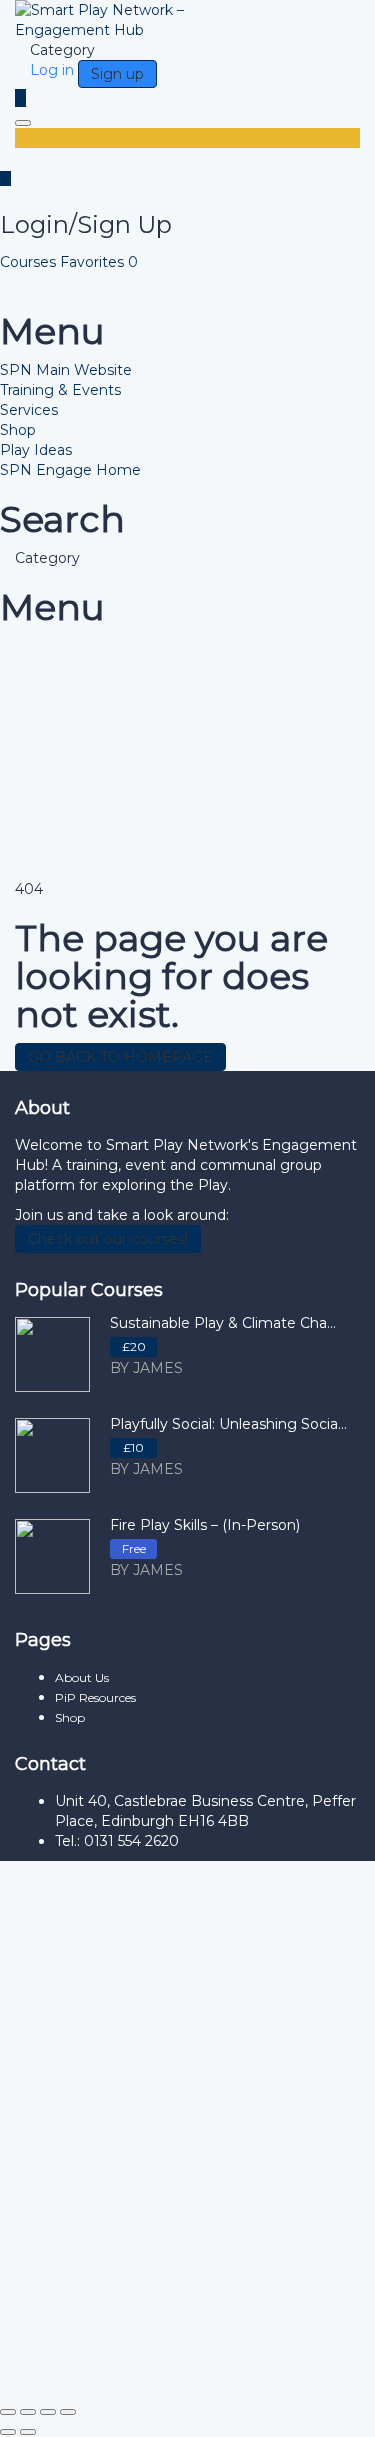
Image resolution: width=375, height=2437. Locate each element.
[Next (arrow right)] (28, 2432)
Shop (18, 430)
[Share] (48, 2412)
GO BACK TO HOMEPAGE (120, 1057)
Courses (30, 262)
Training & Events (60, 390)
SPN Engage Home (70, 470)
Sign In (177, 2367)
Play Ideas (36, 450)
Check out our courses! (108, 1239)
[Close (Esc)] (68, 2412)
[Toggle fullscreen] (28, 2412)
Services (29, 410)
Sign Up (123, 2367)
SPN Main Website (66, 370)
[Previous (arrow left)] (8, 2432)
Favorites (99, 262)
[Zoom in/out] (8, 2412)
